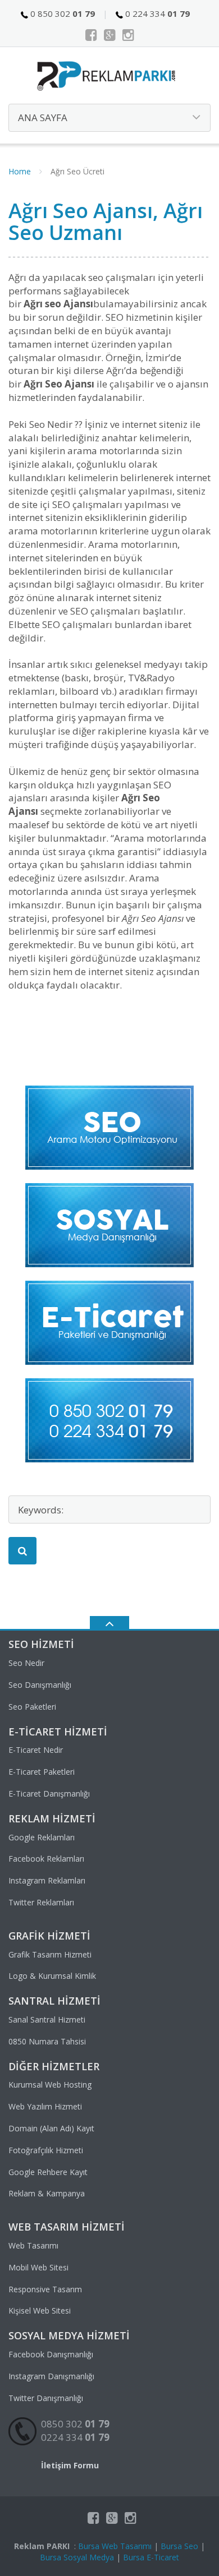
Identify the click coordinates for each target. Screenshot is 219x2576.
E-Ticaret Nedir (36, 1750)
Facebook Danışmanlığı (51, 2354)
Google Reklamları (42, 1837)
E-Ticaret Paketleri (42, 1772)
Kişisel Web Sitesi (40, 2310)
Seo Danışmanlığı (40, 1685)
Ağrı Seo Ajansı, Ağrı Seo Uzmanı (106, 222)
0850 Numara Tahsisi (47, 2041)
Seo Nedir (26, 1663)
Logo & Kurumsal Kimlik (52, 1976)
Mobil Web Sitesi (38, 2267)
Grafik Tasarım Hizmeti (50, 1954)
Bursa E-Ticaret (151, 2557)
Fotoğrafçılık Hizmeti (46, 2150)
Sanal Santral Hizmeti (47, 2019)
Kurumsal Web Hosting (50, 2085)
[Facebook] (91, 35)
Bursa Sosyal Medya (77, 2557)
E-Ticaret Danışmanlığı (49, 1793)
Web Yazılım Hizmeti (45, 2106)
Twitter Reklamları (41, 1902)
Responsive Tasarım (45, 2289)
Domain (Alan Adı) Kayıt (51, 2128)
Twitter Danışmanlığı (46, 2398)
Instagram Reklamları (47, 1880)
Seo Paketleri (32, 1707)
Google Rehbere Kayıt (48, 2172)
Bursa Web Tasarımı (115, 2546)
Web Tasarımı (33, 2245)
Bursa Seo (179, 2546)
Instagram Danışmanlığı (51, 2376)
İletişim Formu (70, 2465)
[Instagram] (128, 35)
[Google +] (110, 35)
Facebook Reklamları (46, 1859)
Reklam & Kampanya (47, 2193)
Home (20, 171)
